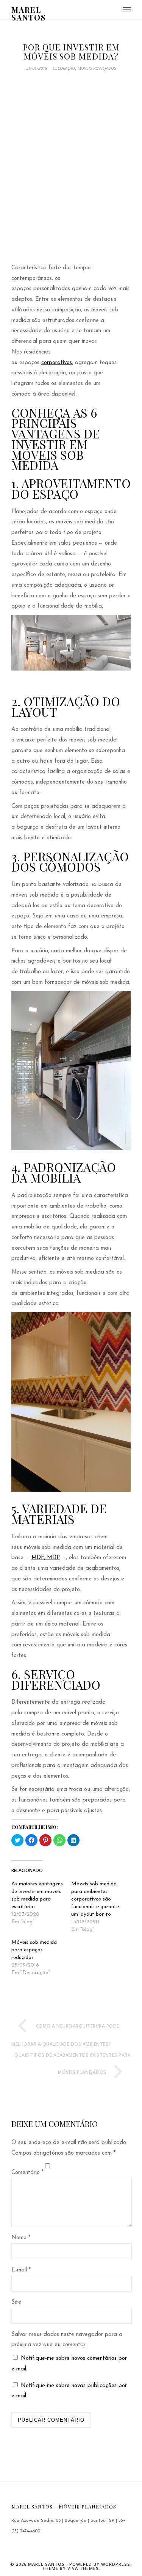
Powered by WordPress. (101, 2564)
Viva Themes (83, 2568)
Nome (21, 2238)
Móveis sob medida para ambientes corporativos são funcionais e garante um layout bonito (95, 1899)
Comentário (27, 2173)
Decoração (64, 68)
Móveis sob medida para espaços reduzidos (34, 1950)
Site (16, 2302)
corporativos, (57, 363)
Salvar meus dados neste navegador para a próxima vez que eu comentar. (67, 2340)
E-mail (21, 2270)
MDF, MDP (46, 1558)
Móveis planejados (97, 68)
